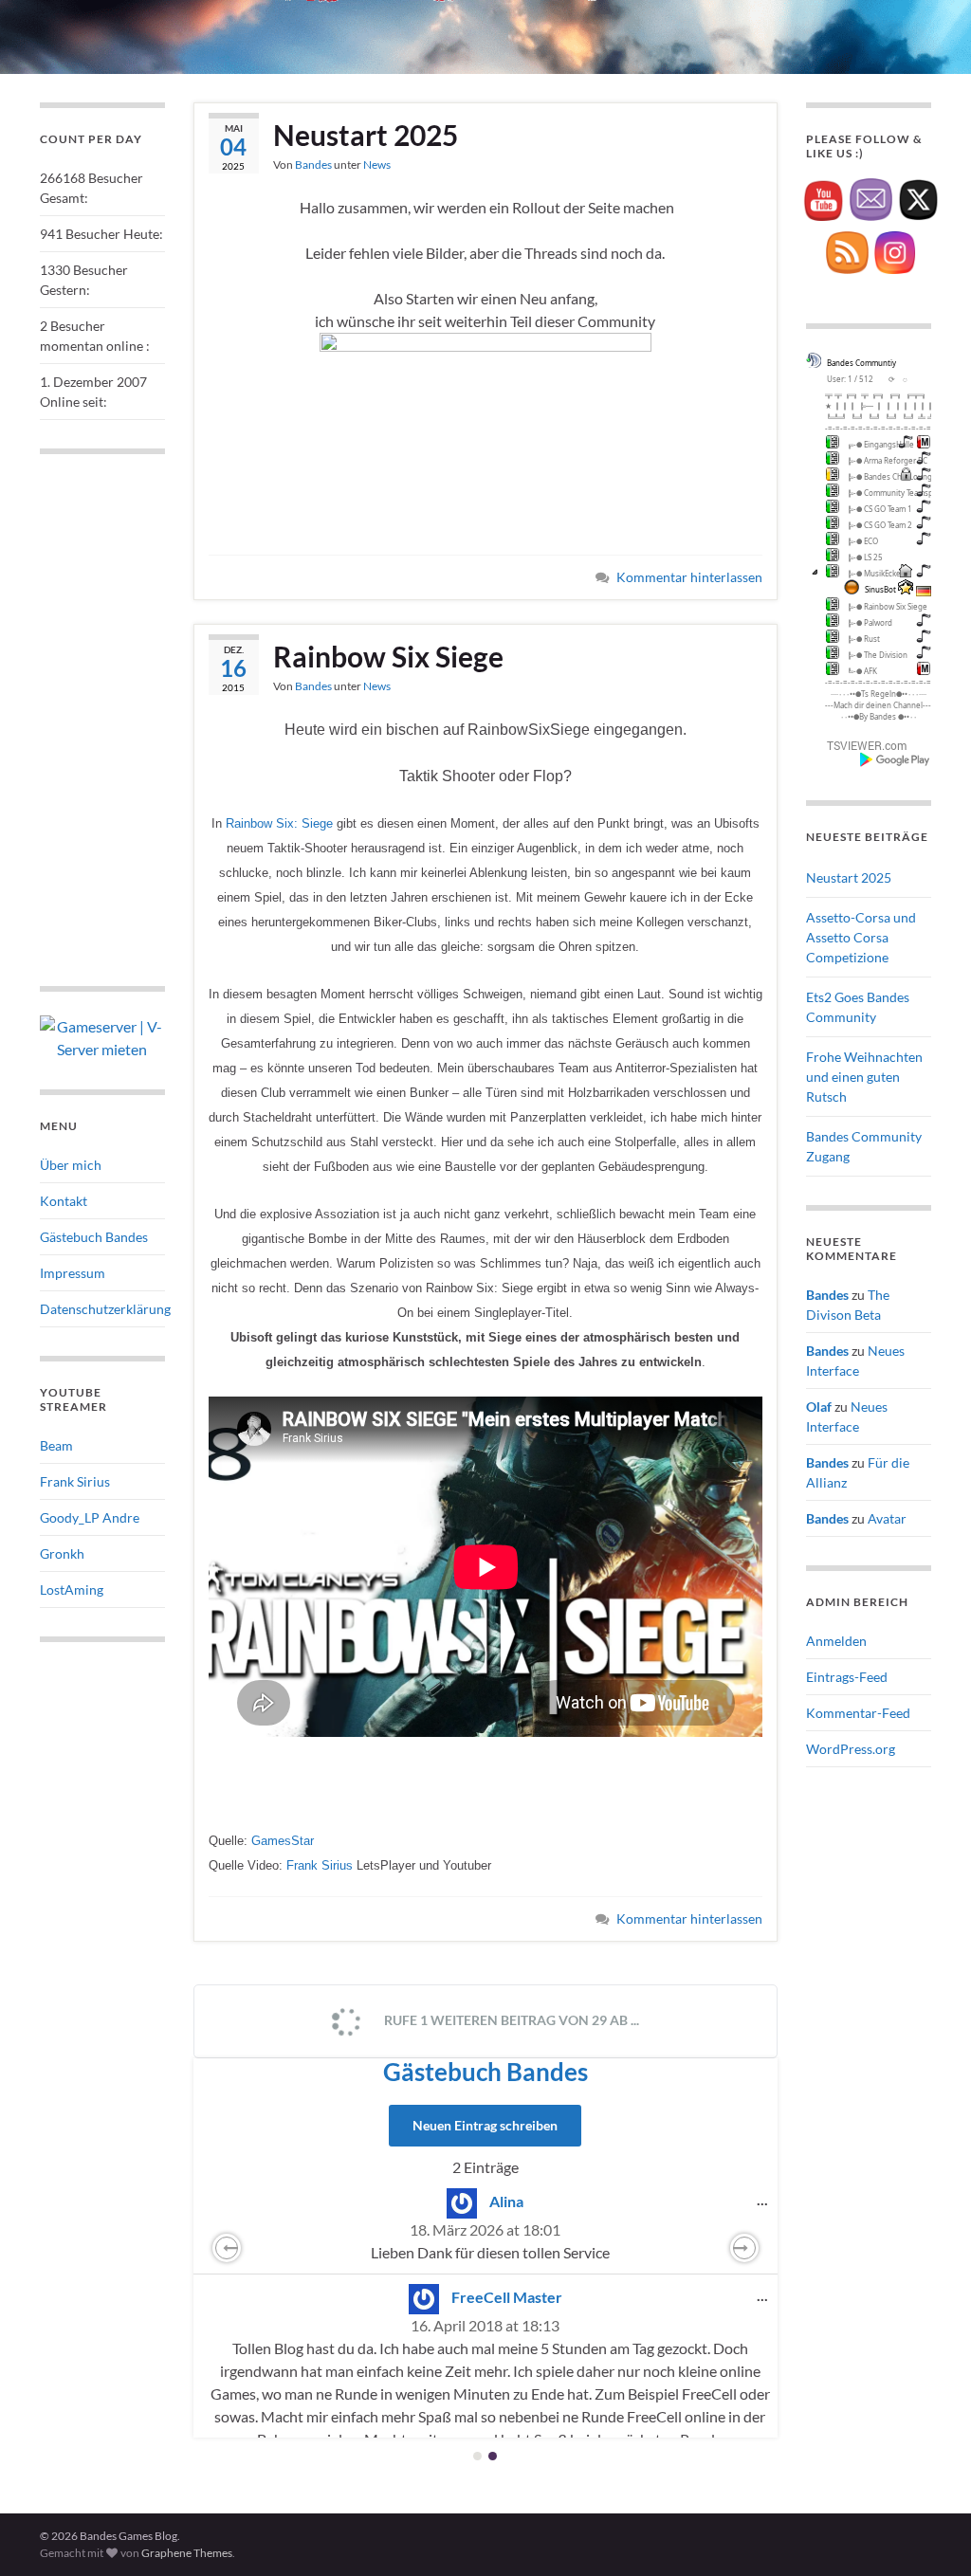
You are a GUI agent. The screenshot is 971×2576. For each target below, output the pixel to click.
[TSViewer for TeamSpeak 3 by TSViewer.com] (859, 745)
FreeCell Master (507, 2297)
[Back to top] (928, 2533)
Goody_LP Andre (90, 1517)
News (377, 164)
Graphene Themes (187, 2553)
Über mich (71, 1165)
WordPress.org (851, 1749)
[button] (227, 2248)
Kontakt (64, 1201)
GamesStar (283, 1841)
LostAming (72, 1589)
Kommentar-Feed (858, 1713)
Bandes (313, 164)
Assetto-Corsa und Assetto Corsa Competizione (861, 937)
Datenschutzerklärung (105, 1309)
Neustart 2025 (366, 135)
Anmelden (836, 1641)
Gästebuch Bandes (485, 2072)
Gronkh (62, 1553)
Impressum (73, 1273)
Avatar (887, 1518)
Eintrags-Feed (847, 1677)
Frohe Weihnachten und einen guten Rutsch (864, 1077)
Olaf (819, 1407)
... (767, 2199)
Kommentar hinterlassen (689, 577)
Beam (56, 1445)
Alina (506, 2201)
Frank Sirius (320, 1865)
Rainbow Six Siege (388, 656)
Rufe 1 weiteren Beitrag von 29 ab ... (510, 2020)
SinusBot (880, 589)
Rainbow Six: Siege (279, 823)
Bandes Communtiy (861, 363)
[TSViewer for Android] (896, 759)
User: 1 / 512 (850, 379)
